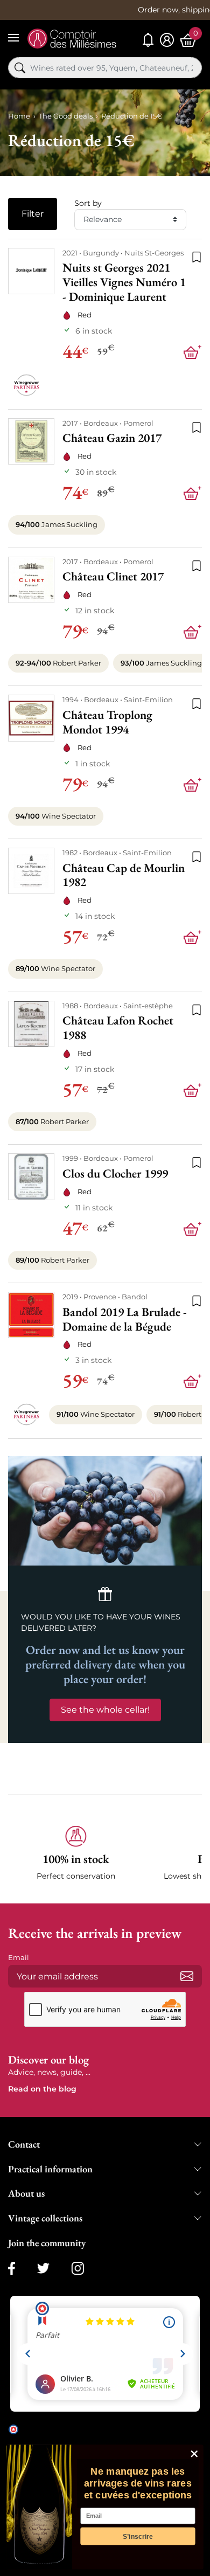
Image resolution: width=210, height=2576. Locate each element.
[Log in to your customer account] (167, 40)
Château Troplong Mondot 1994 (107, 722)
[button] (76, 1854)
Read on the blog (42, 2089)
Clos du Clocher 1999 (115, 1173)
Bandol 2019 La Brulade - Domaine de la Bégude (125, 1319)
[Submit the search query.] (20, 68)
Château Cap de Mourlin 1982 (124, 875)
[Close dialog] (194, 2454)
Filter (33, 214)
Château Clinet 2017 (113, 576)
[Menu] (13, 38)
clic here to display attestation (70, 2437)
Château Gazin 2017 (112, 438)
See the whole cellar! (105, 1710)
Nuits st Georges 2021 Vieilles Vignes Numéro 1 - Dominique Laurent (124, 282)
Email (19, 1957)
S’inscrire (138, 2536)
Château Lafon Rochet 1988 (118, 1028)
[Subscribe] (187, 1976)
